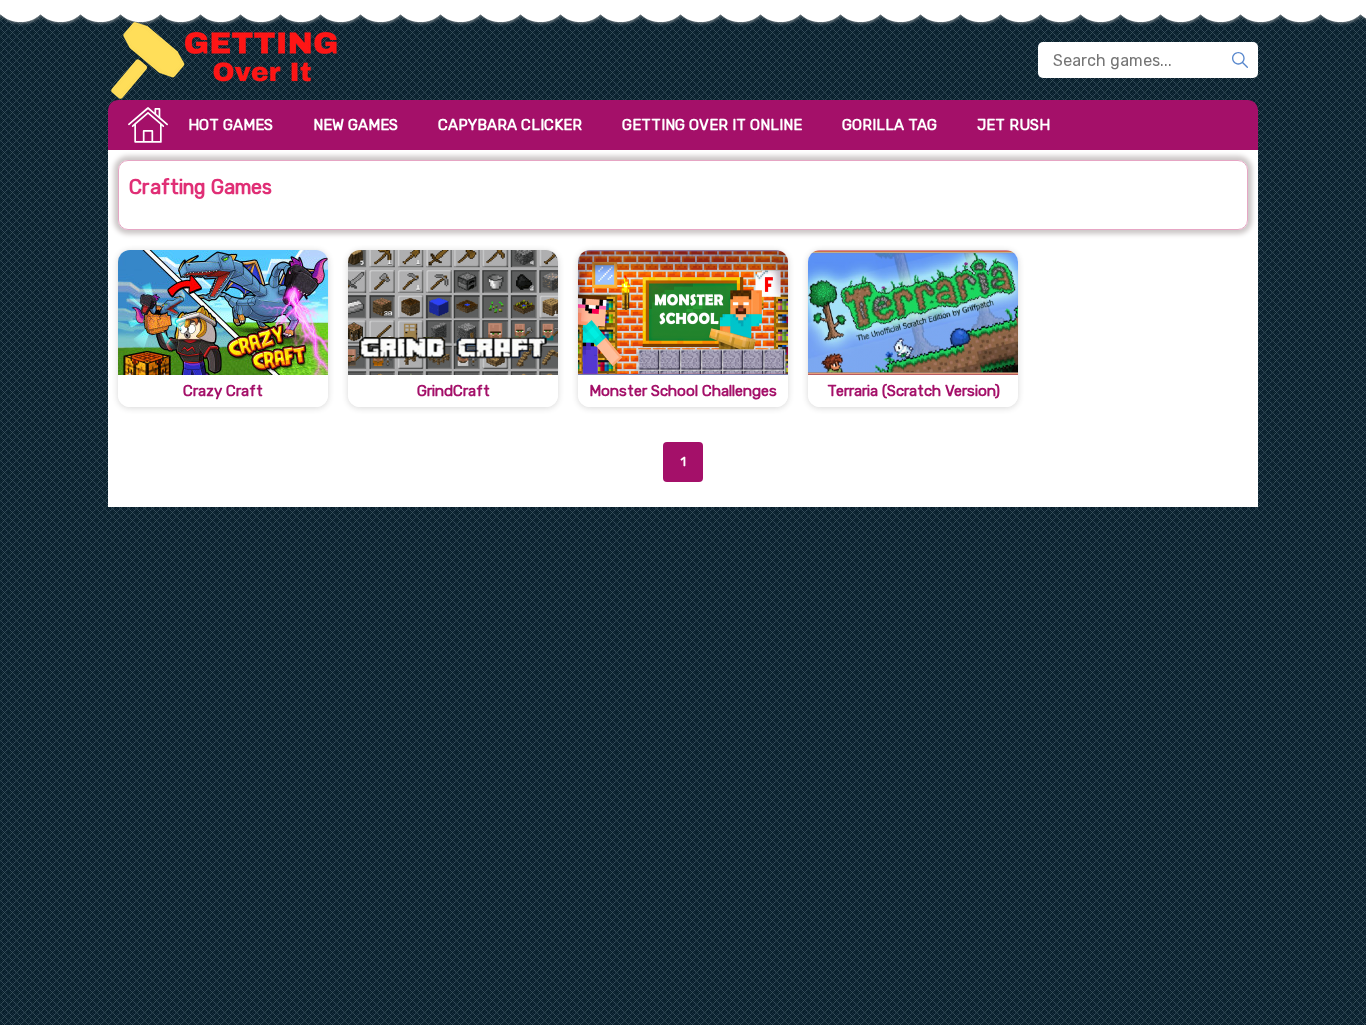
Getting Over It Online (712, 125)
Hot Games (230, 125)
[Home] (233, 60)
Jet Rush (1013, 125)
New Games (355, 125)
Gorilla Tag (889, 125)
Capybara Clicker (510, 125)
